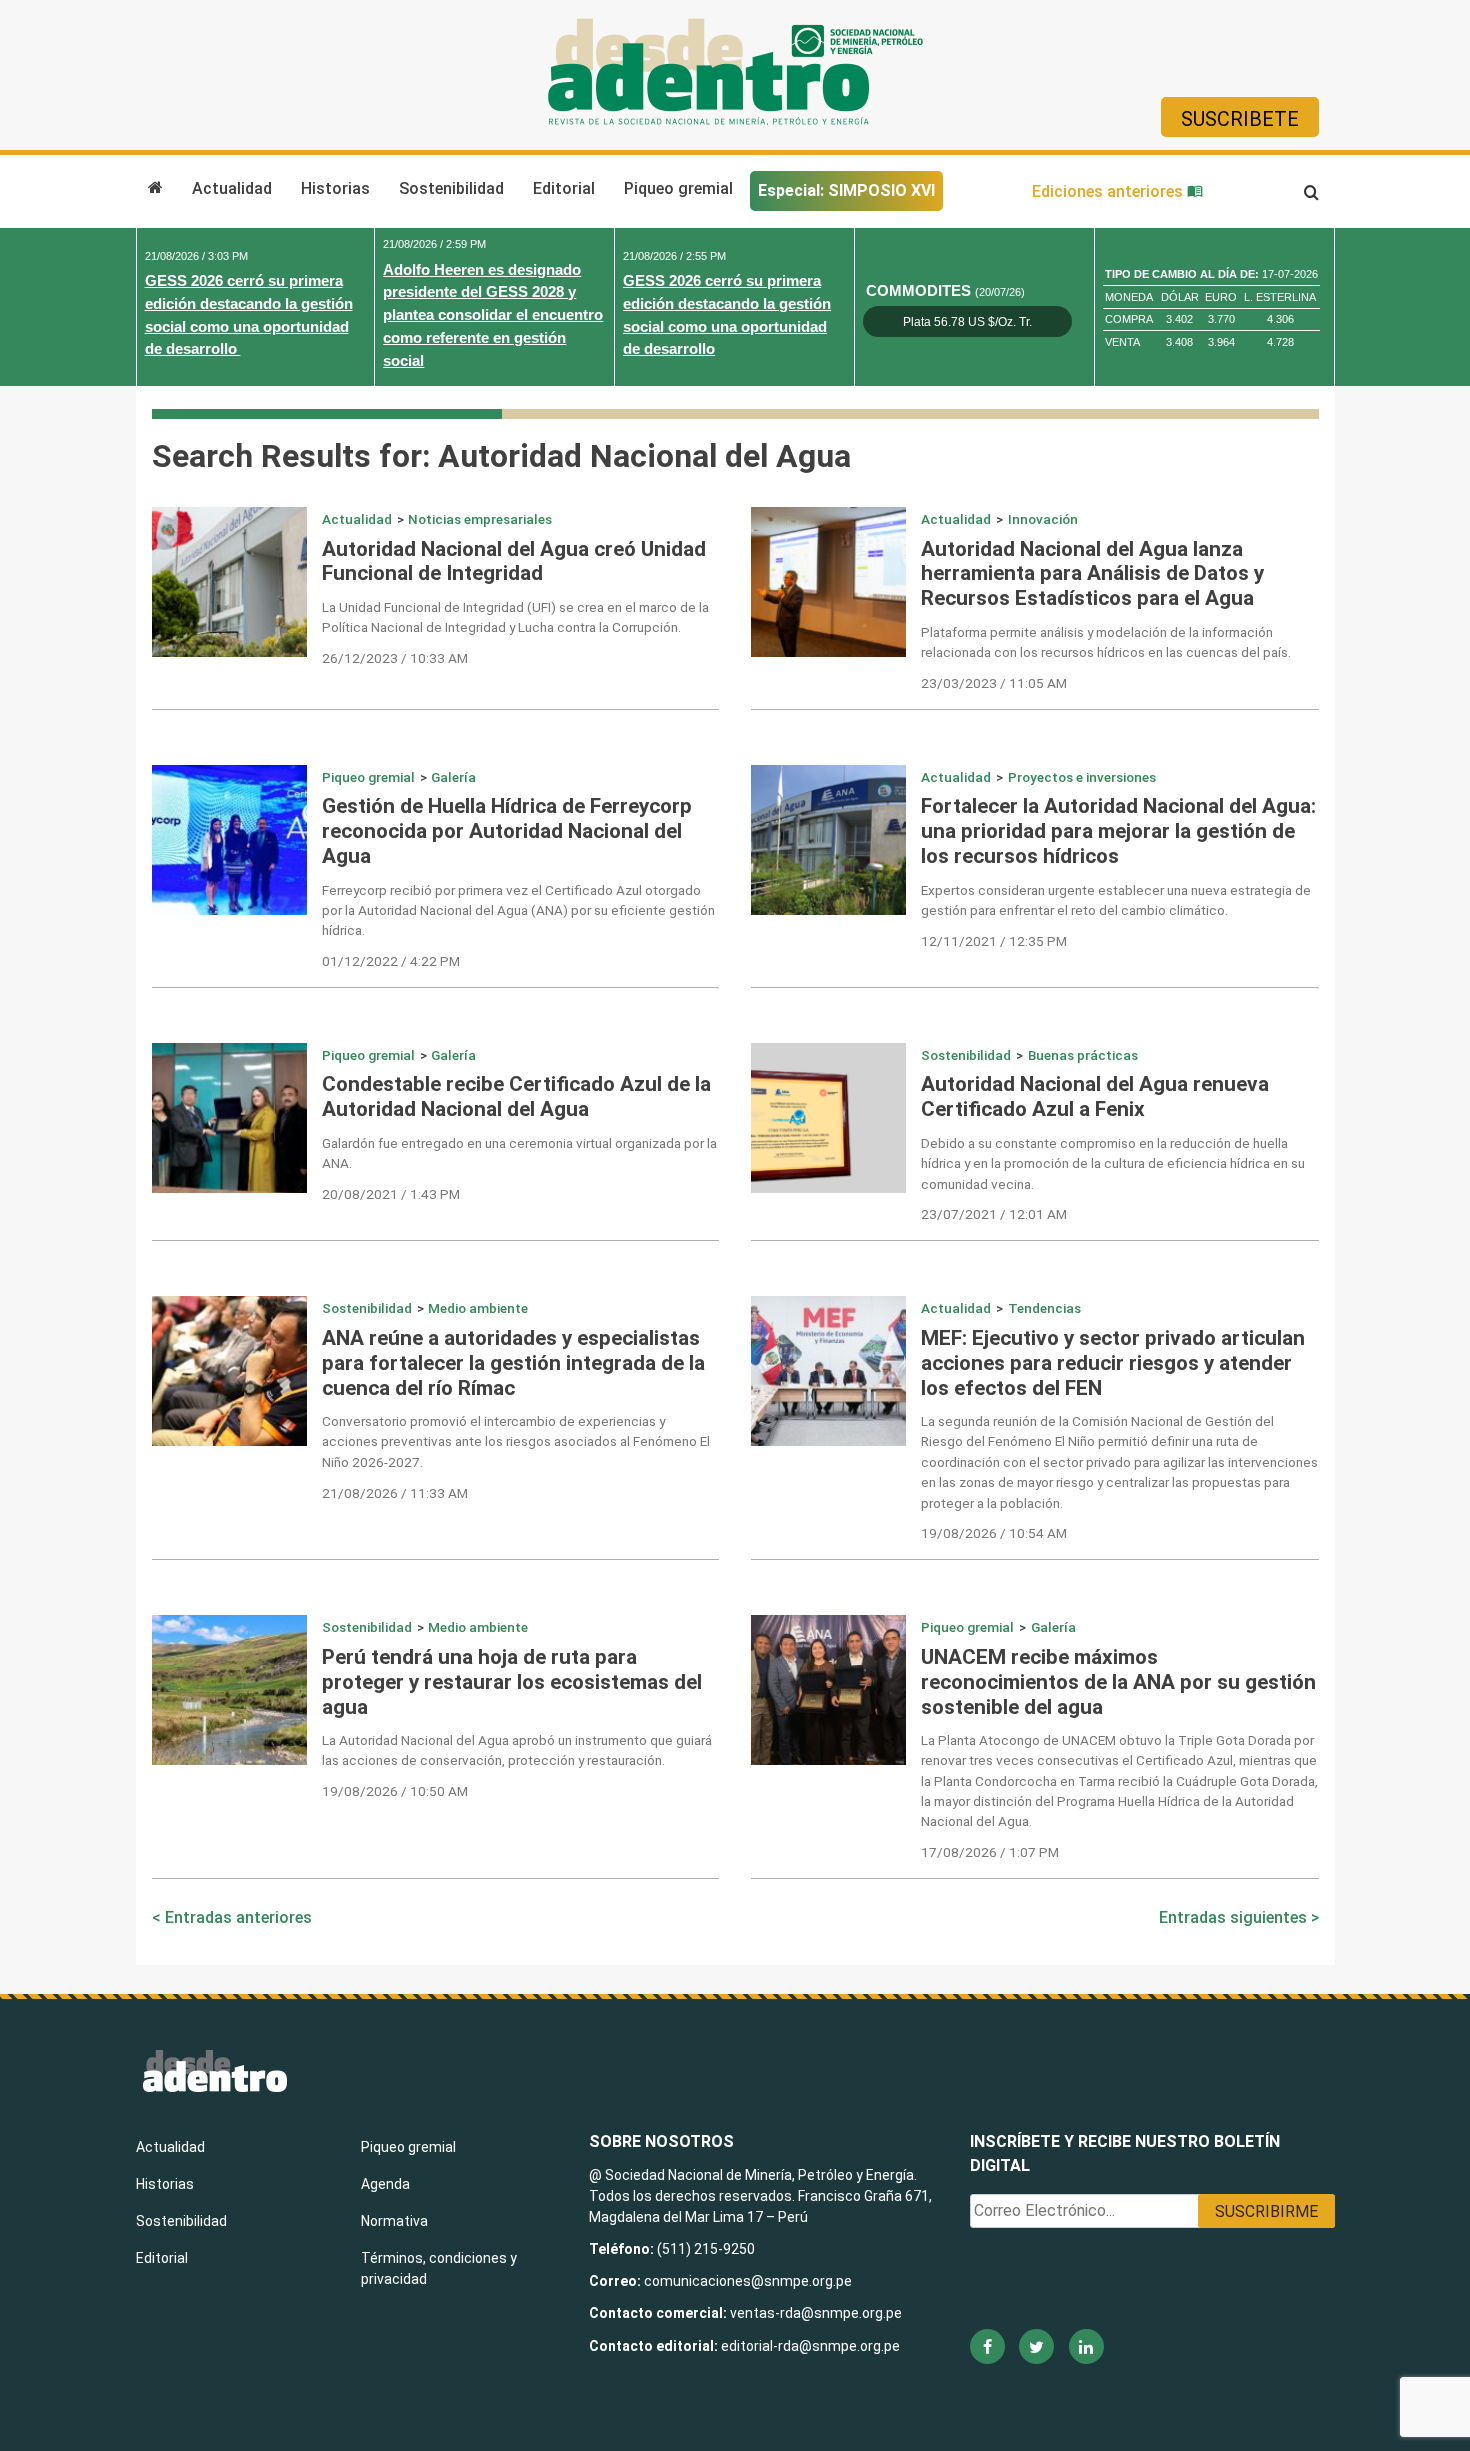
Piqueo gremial (678, 188)
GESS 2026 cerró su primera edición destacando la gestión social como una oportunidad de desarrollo (249, 314)
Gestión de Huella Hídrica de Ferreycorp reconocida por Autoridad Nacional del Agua (507, 831)
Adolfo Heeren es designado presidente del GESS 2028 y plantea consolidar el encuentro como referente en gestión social (493, 315)
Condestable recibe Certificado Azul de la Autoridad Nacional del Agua (516, 1096)
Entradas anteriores (238, 1917)
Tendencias (1044, 1308)
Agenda (385, 2184)
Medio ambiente (478, 1308)
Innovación (1043, 519)
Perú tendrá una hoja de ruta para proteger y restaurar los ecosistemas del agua (512, 1682)
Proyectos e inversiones (1082, 777)
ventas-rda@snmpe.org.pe (816, 2313)
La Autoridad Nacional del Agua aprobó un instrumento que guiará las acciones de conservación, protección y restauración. (517, 1750)
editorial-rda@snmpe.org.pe (810, 2346)
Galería (453, 777)
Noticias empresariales (480, 519)
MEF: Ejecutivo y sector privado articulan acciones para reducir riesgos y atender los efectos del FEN (1113, 1363)
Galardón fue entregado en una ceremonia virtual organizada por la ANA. (519, 1153)
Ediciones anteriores (1109, 191)
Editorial (564, 188)
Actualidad (232, 188)
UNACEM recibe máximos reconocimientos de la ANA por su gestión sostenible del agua (1118, 1682)
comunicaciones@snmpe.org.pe (749, 2281)
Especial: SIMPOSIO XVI (846, 190)
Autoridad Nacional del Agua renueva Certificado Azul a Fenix (1095, 1096)
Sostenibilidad (451, 188)
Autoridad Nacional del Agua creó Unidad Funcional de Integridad (514, 561)
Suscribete (1240, 119)
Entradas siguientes (1233, 1917)
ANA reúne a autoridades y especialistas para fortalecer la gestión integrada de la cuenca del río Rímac (513, 1363)
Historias (335, 188)
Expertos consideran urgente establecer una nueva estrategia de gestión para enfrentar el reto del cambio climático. (1116, 900)
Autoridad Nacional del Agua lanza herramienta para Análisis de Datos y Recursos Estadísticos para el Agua (1092, 574)
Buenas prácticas (1083, 1055)
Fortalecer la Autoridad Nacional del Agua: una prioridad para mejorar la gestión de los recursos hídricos (1118, 831)
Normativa (394, 2221)
